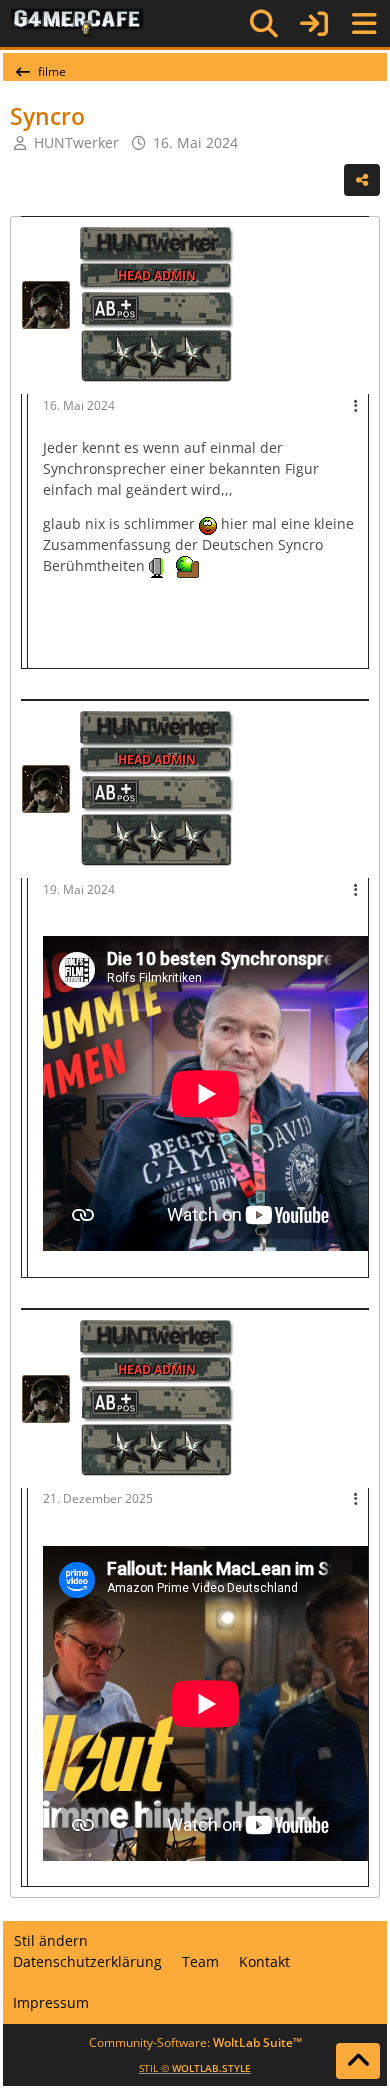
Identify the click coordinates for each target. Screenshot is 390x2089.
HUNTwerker (76, 142)
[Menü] (364, 24)
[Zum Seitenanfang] (358, 2061)
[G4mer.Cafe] (77, 23)
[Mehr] (356, 406)
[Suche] (264, 24)
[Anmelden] (314, 23)
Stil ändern (51, 1940)
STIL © (195, 2068)
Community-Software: (195, 2042)
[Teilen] (362, 180)
